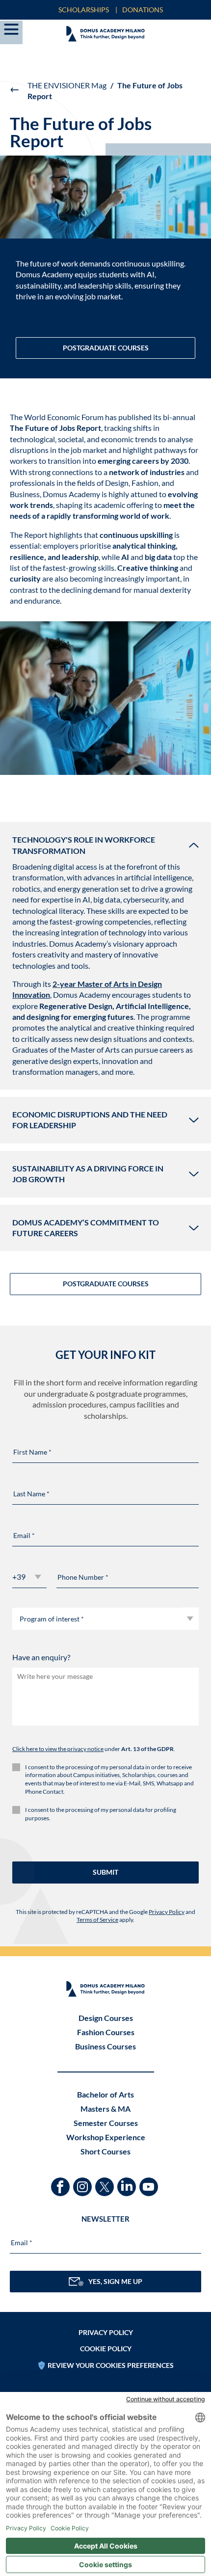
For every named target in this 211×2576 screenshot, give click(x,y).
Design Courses (106, 2018)
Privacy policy (106, 2332)
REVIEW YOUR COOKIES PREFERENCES (111, 2365)
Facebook (62, 2182)
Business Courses (105, 2046)
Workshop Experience (106, 2137)
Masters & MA (105, 2109)
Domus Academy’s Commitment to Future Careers (86, 1228)
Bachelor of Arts (105, 2094)
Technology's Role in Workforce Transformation (84, 845)
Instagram (84, 2182)
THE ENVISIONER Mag (67, 85)
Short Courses (105, 2151)
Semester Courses (106, 2123)
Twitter (106, 2182)
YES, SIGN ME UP (115, 2281)
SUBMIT (105, 1872)
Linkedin (128, 2182)
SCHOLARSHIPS (84, 10)
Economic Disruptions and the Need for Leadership (90, 1120)
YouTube (150, 2182)
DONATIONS (143, 10)
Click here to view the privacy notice (58, 1749)
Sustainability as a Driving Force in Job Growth (88, 1174)
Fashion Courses (106, 2032)
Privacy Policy (167, 1912)
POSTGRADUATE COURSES (106, 348)
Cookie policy (106, 2349)
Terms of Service (97, 1920)
